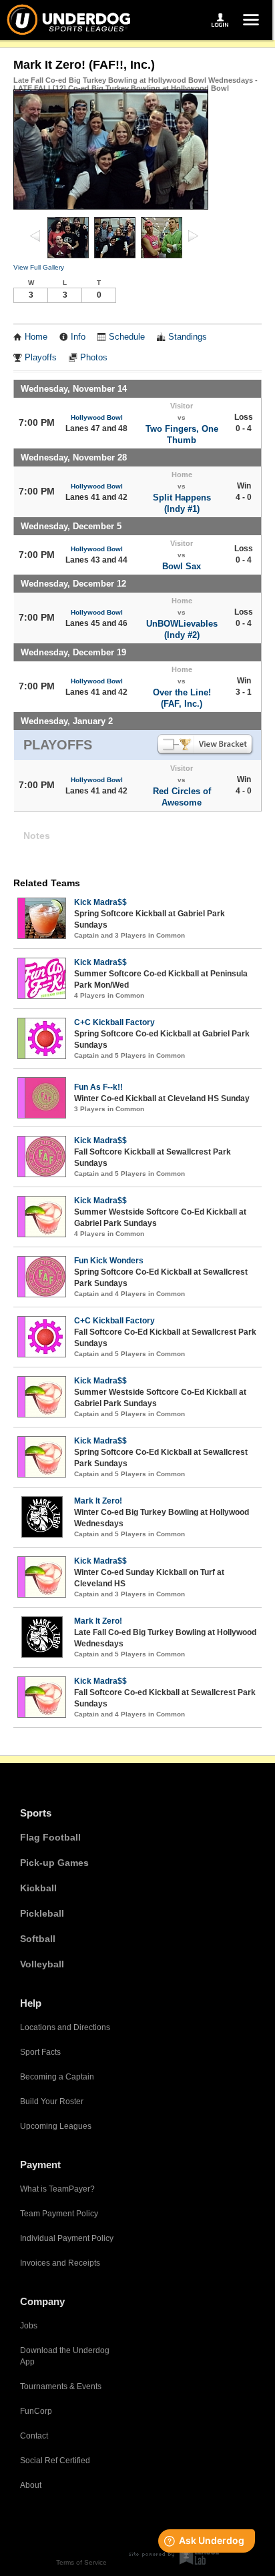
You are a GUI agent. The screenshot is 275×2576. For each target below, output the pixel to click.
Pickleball (42, 1913)
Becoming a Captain (57, 2077)
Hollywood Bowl (97, 417)
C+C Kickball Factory (114, 1022)
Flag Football (50, 1837)
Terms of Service (81, 2562)
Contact (34, 2436)
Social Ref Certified (55, 2461)
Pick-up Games (54, 1863)
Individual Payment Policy (67, 2238)
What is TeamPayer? (57, 2189)
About (31, 2485)
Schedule (127, 337)
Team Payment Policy (59, 2214)
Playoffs (41, 358)
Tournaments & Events (61, 2386)
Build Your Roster (52, 2102)
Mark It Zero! (98, 1501)
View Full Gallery (39, 267)
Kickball (38, 1888)
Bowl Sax (182, 566)
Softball (38, 1939)
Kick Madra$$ (100, 902)
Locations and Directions (65, 2027)
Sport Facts (40, 2052)
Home (36, 337)
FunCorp (36, 2411)
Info (78, 337)
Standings (188, 337)
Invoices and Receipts (60, 2263)
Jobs (29, 2326)
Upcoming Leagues (56, 2126)
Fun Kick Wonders (109, 1261)
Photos (94, 358)
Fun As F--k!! (98, 1087)
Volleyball (42, 1964)
